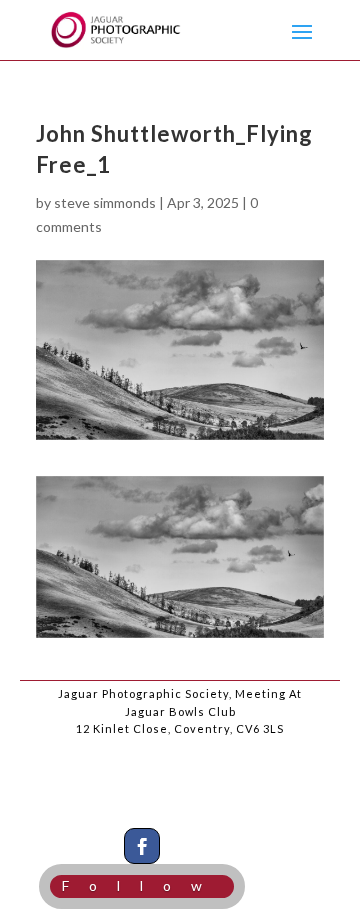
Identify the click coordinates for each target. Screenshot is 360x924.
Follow (142, 885)
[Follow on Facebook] (142, 846)
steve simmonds (105, 202)
